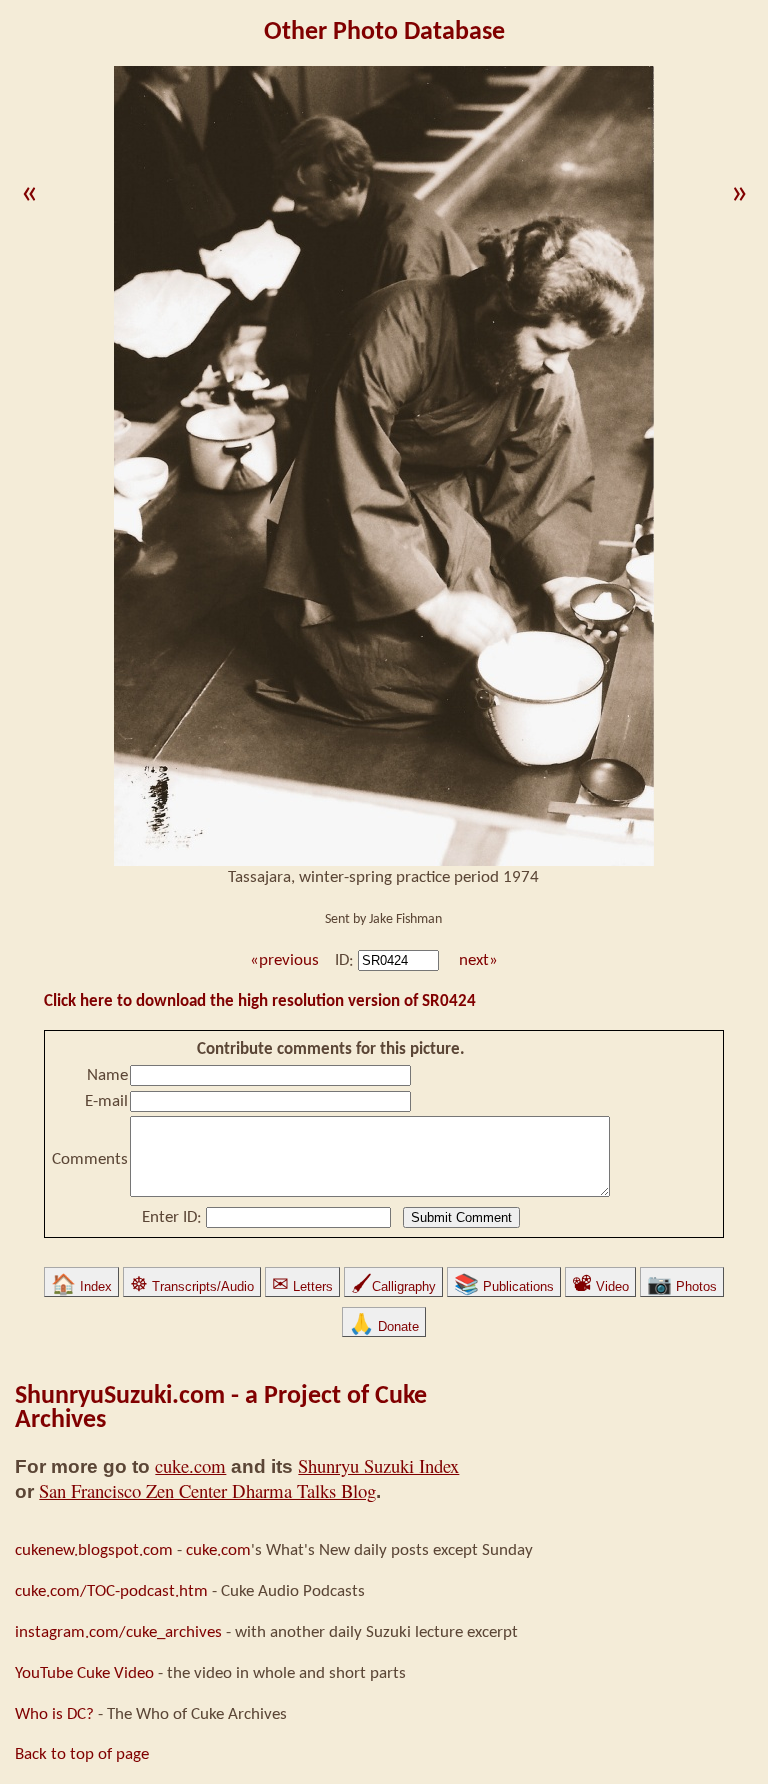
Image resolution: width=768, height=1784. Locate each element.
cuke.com (190, 1465)
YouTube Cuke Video (84, 1673)
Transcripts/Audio (192, 1286)
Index (81, 1286)
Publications (504, 1286)
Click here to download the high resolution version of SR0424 (260, 1001)
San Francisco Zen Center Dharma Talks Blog (207, 1490)
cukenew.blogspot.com (94, 1550)
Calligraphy (393, 1286)
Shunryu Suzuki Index (378, 1465)
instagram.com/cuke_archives (118, 1632)
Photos (682, 1286)
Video (600, 1286)
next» (478, 960)
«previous (282, 960)
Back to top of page (82, 1754)
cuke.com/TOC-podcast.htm (111, 1591)
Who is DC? (54, 1714)
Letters (302, 1286)
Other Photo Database (384, 32)
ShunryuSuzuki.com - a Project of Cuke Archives (221, 1408)
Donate (384, 1326)
